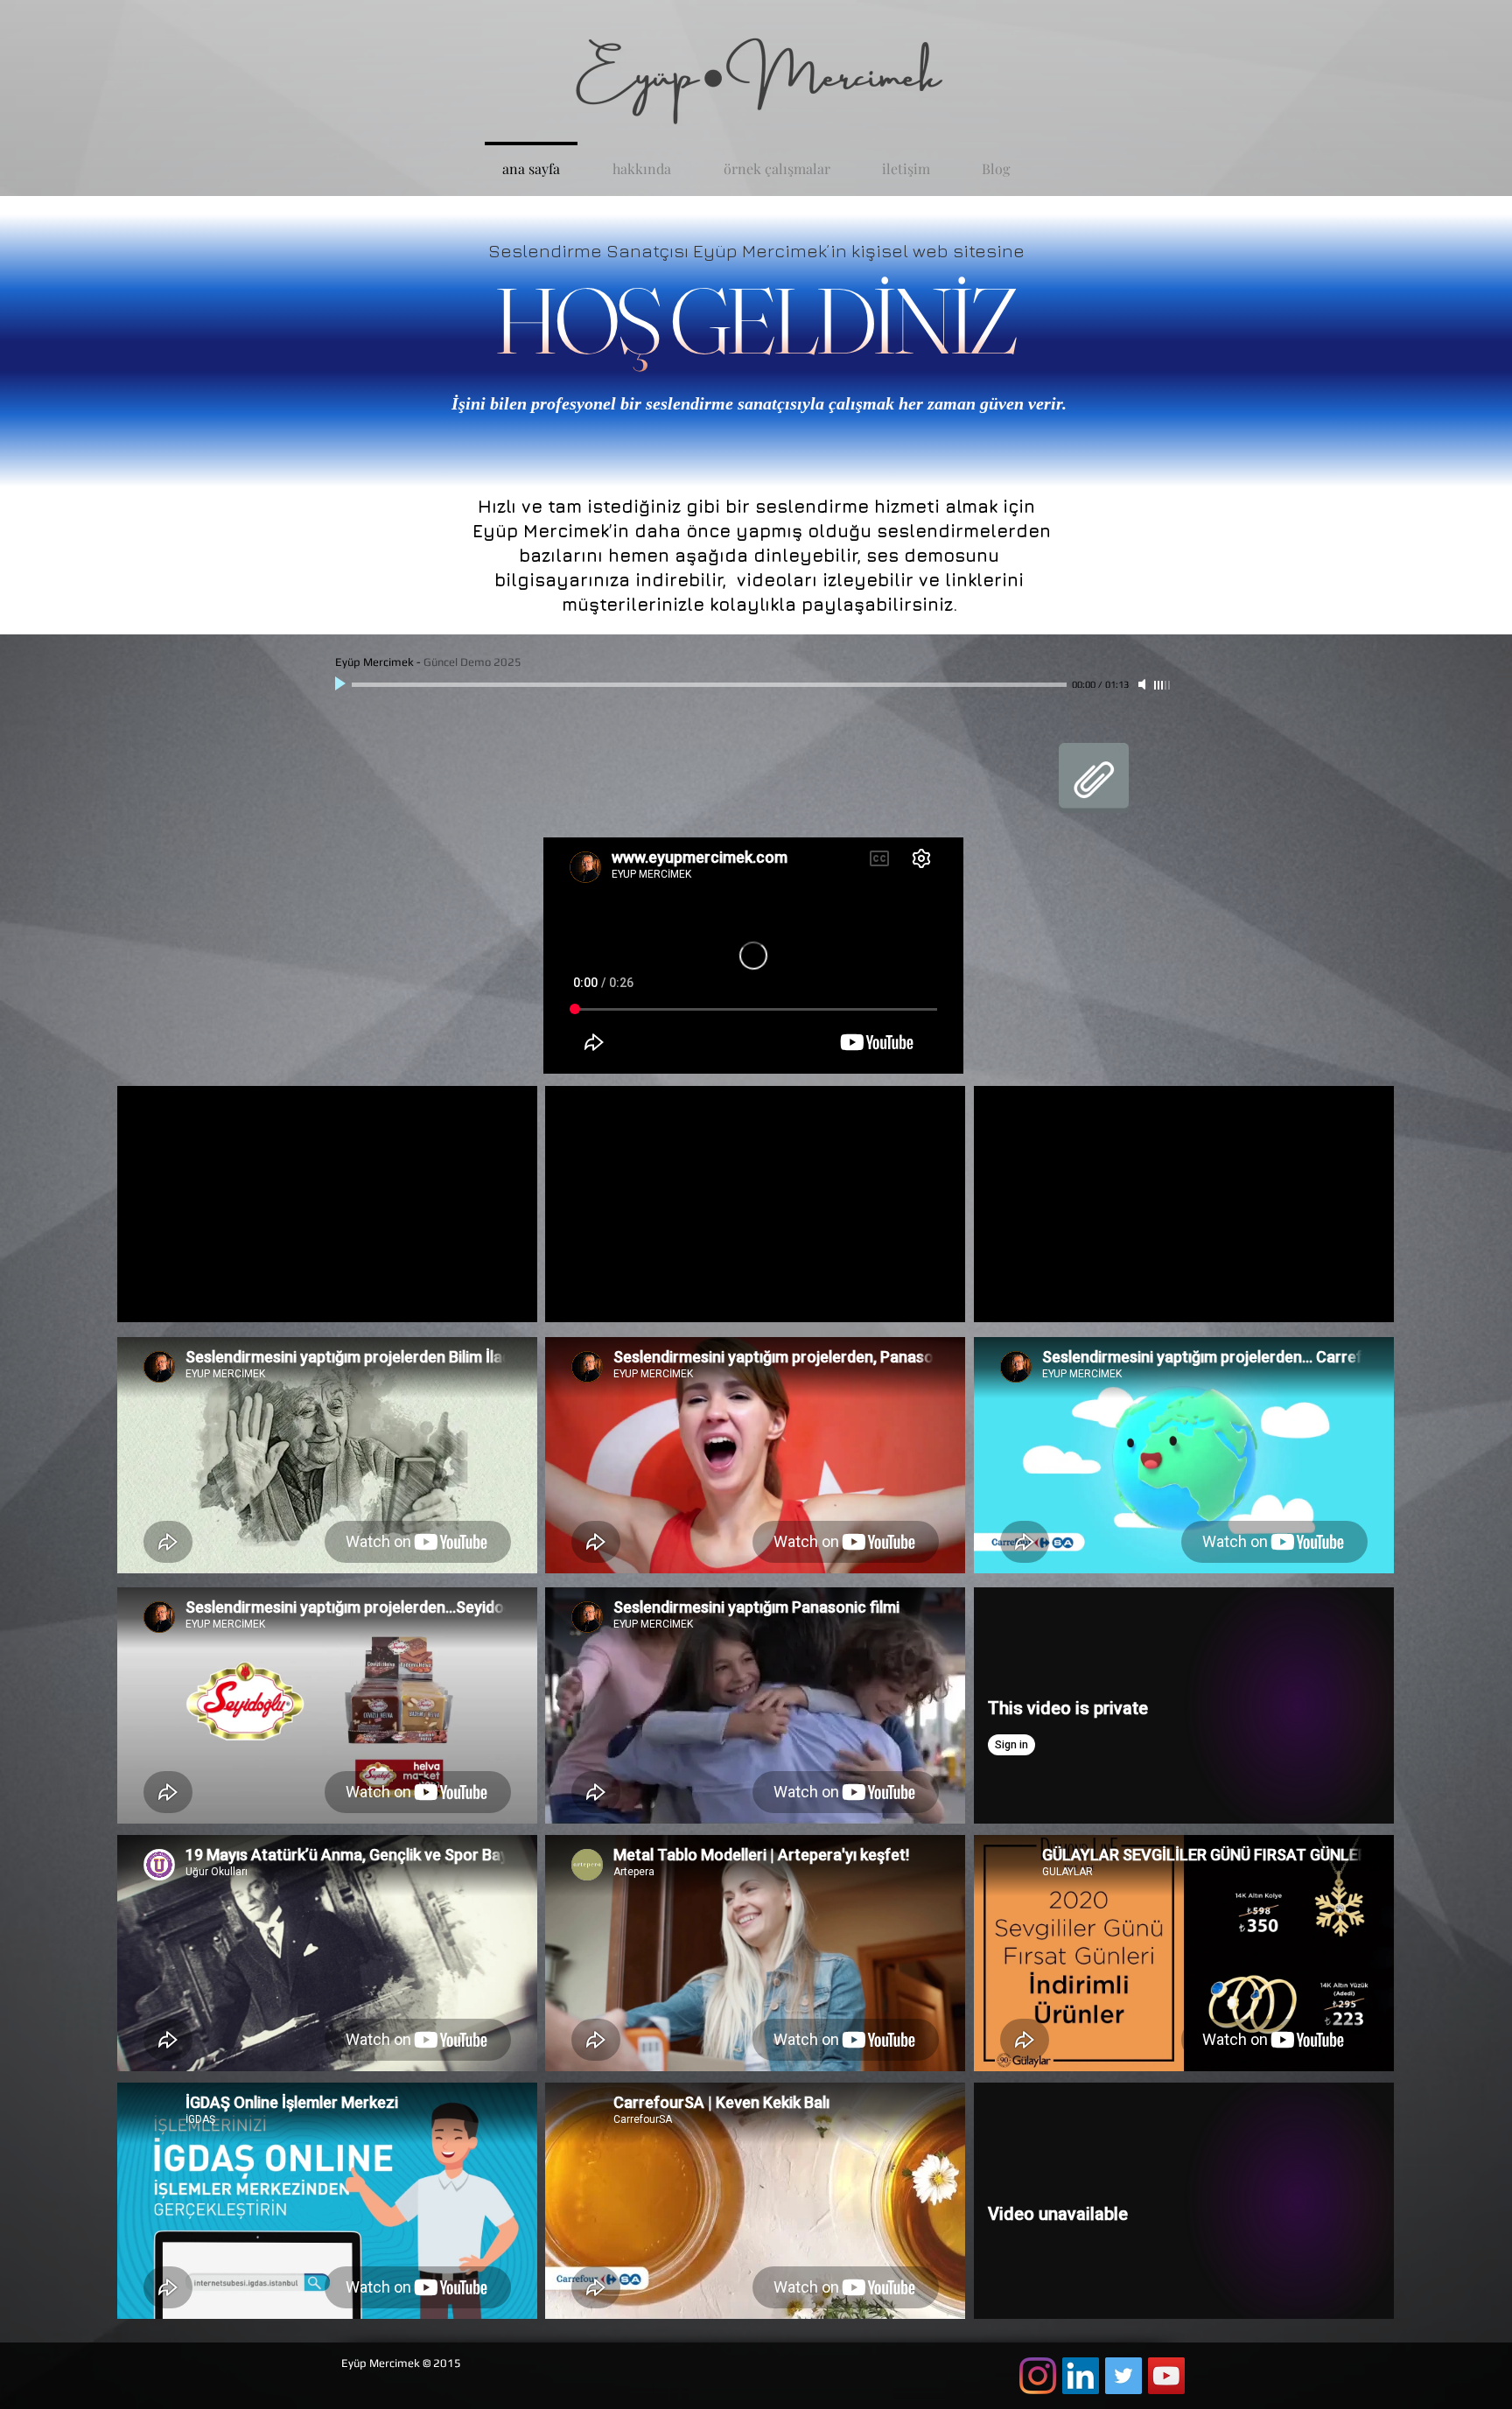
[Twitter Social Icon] (1123, 2376)
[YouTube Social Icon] (1166, 2376)
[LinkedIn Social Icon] (1081, 2376)
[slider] (1163, 685)
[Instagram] (1038, 2376)
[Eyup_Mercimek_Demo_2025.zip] (1094, 780)
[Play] (342, 684)
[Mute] (1144, 684)
